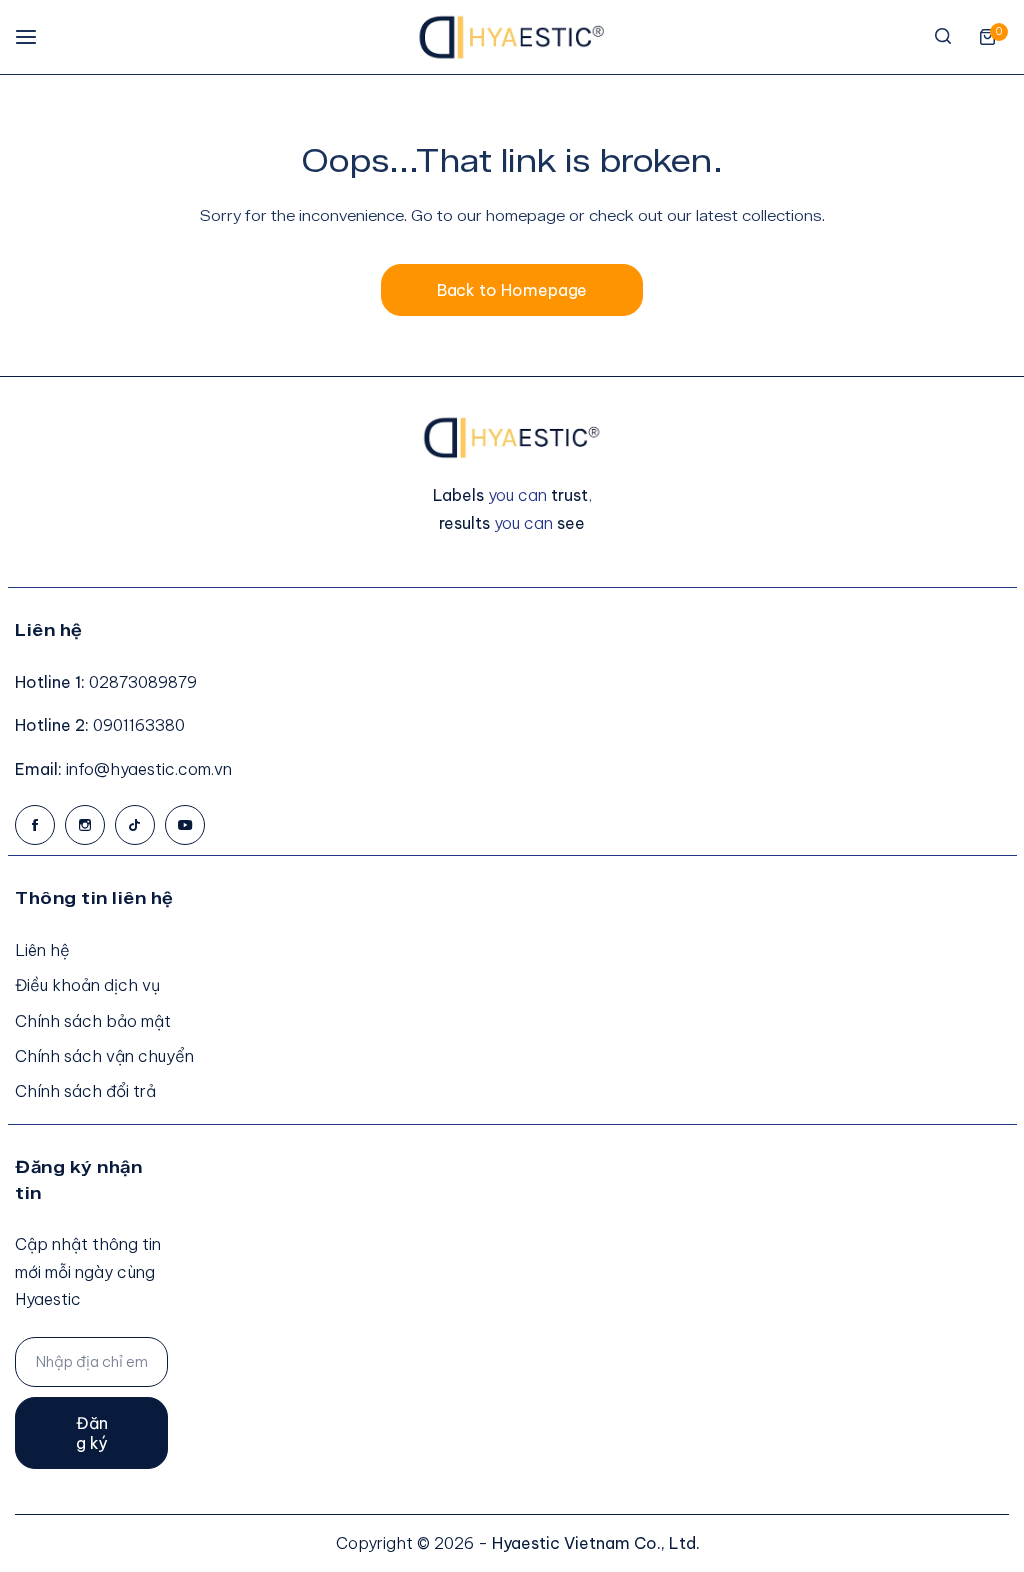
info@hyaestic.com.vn (149, 769)
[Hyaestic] (512, 37)
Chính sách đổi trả (85, 1091)
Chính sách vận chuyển (104, 1056)
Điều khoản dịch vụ (87, 985)
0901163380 (139, 725)
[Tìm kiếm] (943, 37)
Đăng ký (92, 1433)
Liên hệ (42, 950)
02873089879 (143, 682)
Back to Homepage (512, 290)
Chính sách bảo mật (93, 1021)
